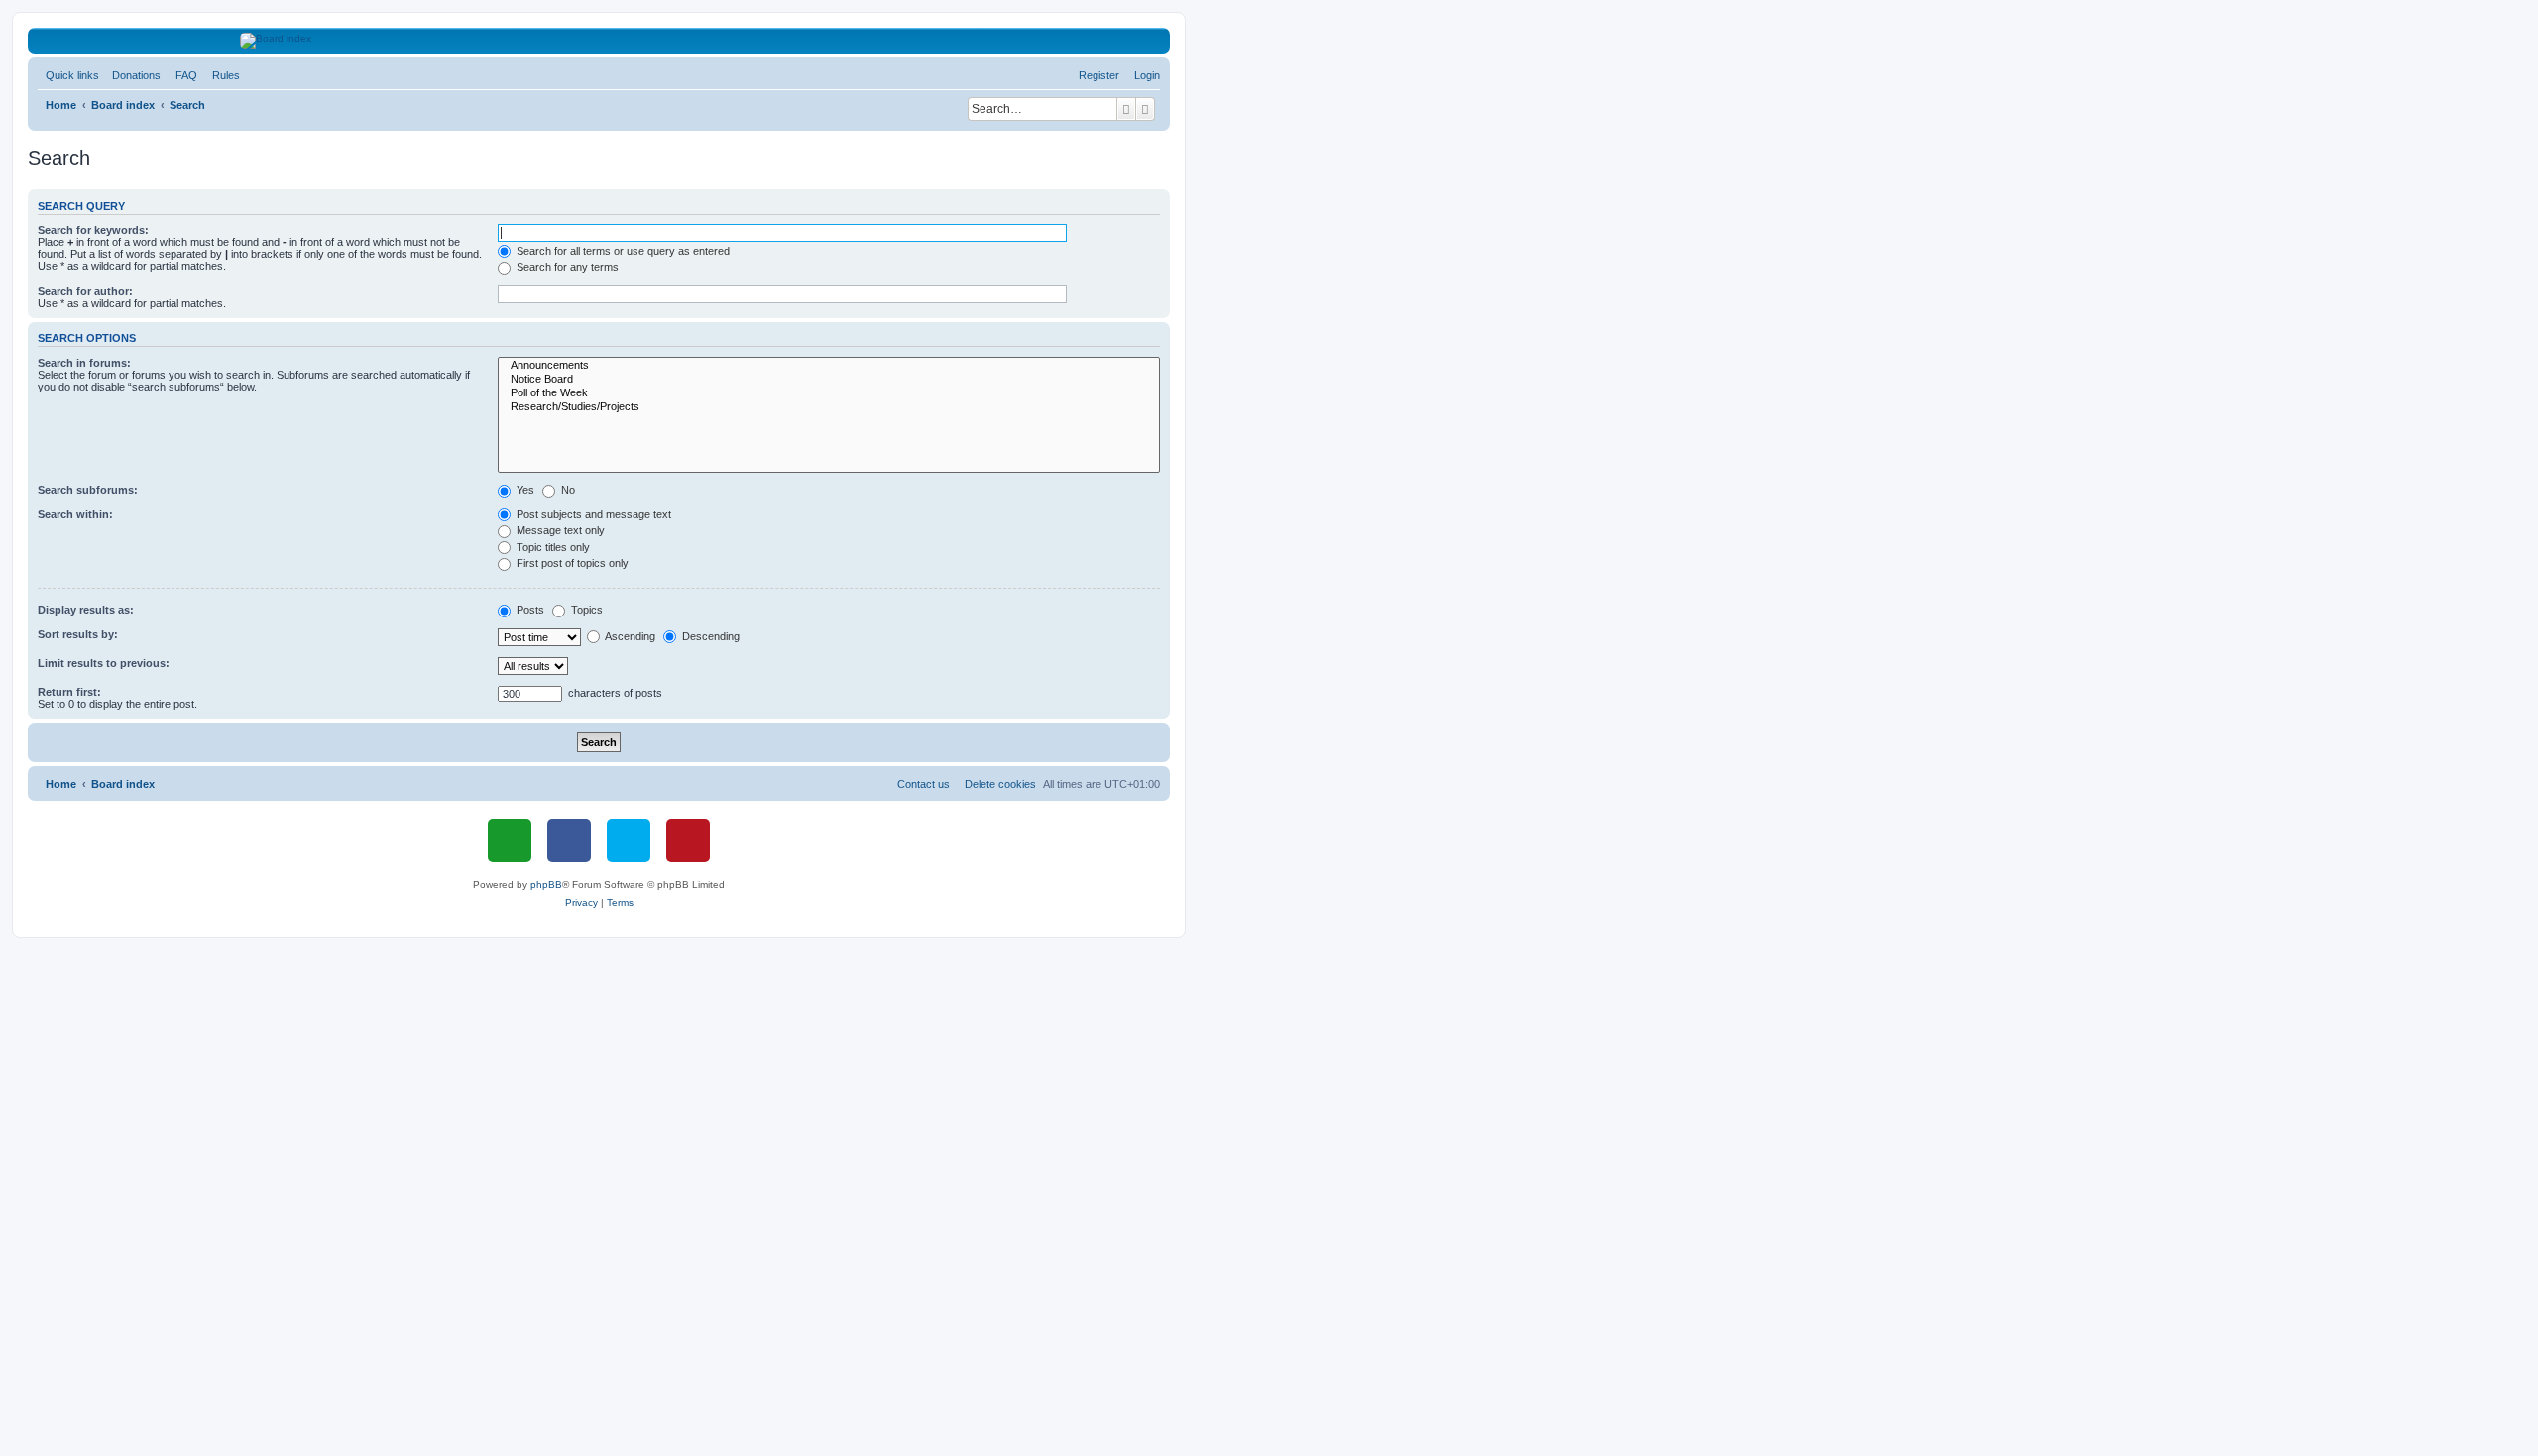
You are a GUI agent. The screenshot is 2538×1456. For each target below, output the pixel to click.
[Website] (510, 840)
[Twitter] (629, 840)
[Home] (599, 41)
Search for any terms (566, 267)
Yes (524, 490)
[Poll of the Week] (829, 393)
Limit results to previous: (104, 663)
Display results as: (86, 610)
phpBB (546, 885)
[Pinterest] (688, 840)
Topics (585, 610)
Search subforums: (88, 490)
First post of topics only (571, 563)
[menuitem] (132, 75)
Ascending (629, 636)
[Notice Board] (829, 380)
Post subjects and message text (592, 514)
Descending (709, 636)
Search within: (75, 514)
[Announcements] (829, 366)
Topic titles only (552, 547)
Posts (529, 610)
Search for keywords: (93, 230)
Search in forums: (84, 363)
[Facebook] (569, 840)
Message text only (559, 530)
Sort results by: (78, 634)
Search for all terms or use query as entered (622, 251)
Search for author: (85, 291)
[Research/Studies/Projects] (829, 407)
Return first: (69, 692)
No (567, 490)
